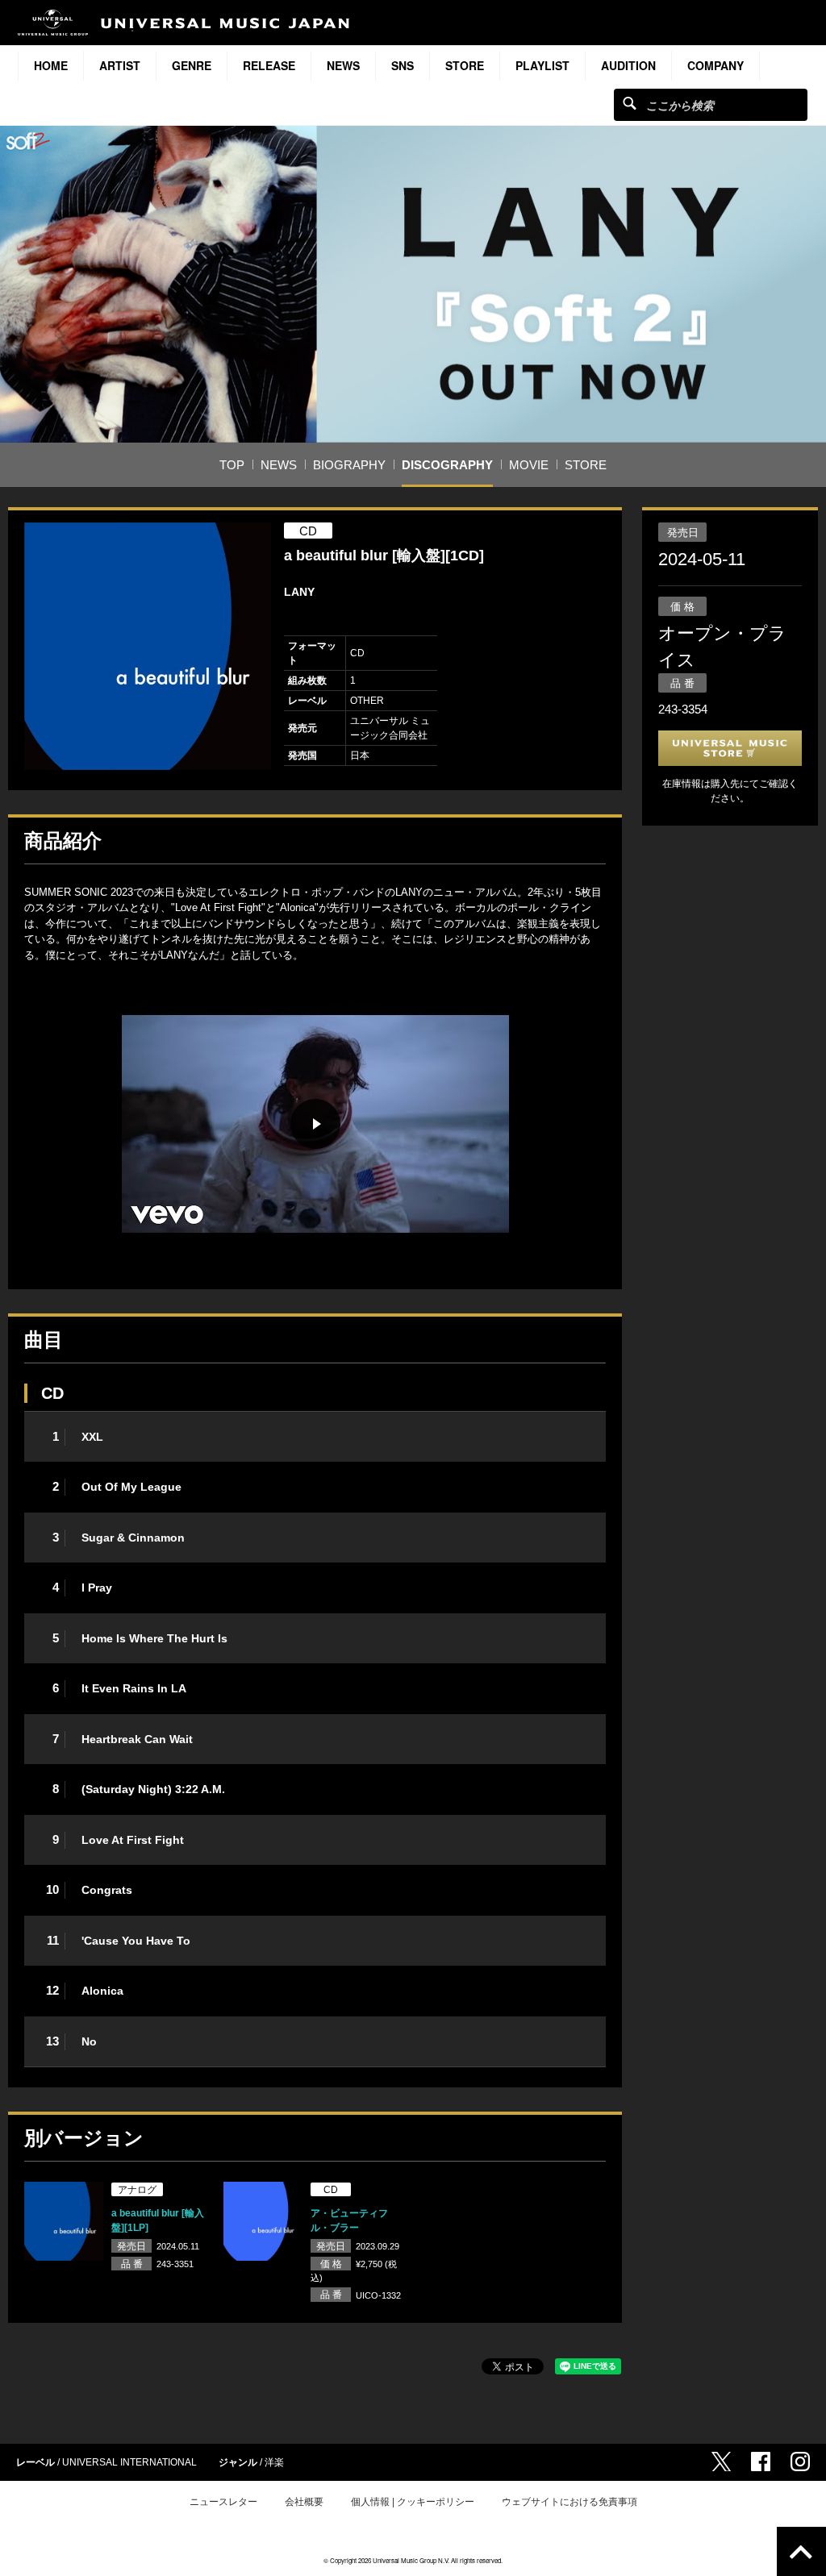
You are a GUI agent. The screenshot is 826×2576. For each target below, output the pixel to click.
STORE (465, 65)
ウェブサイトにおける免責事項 (569, 2502)
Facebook (761, 2462)
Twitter (721, 2462)
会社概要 (304, 2502)
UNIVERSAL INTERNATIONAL (129, 2462)
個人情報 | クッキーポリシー (413, 2502)
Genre (192, 65)
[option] (148, 646)
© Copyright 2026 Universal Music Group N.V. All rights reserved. (413, 2560)
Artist (120, 65)
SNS (403, 65)
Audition (628, 65)
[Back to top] (801, 2551)
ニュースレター (223, 2502)
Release (269, 65)
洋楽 (274, 2462)
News (343, 65)
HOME (51, 65)
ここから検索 (630, 103)
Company (715, 65)
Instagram (800, 2462)
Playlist (542, 65)
